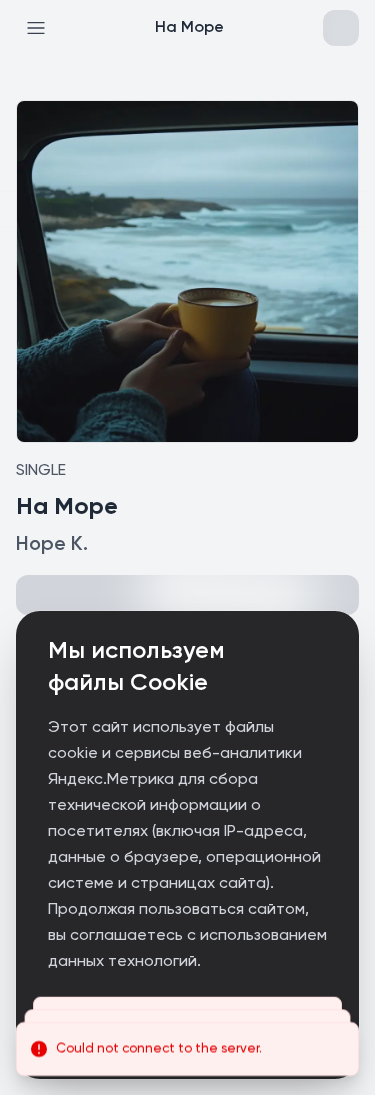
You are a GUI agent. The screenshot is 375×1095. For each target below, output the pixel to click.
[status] (187, 1049)
